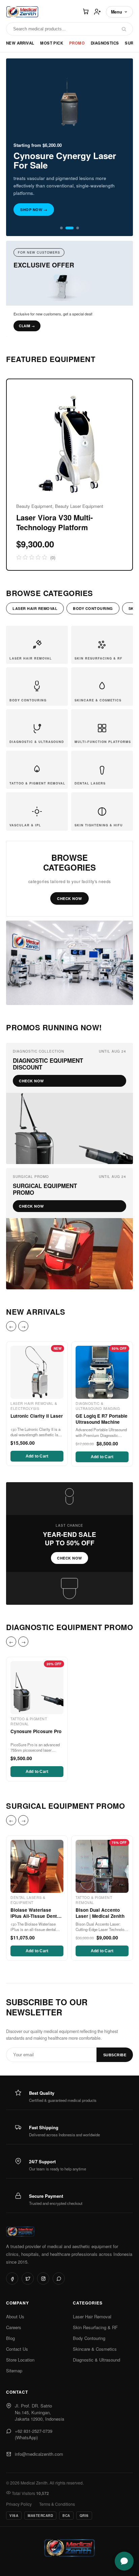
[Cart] (86, 12)
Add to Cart (37, 1456)
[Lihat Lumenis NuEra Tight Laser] (69, 287)
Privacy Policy (19, 2504)
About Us (15, 2316)
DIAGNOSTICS (105, 43)
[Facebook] (12, 2278)
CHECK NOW (69, 898)
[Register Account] (98, 12)
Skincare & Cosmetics (95, 2349)
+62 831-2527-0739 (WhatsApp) (34, 2434)
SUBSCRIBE (115, 2055)
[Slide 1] (61, 228)
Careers (14, 2327)
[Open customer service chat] (124, 2561)
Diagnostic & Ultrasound (96, 2360)
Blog (10, 2338)
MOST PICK (52, 43)
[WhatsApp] (59, 2278)
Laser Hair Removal (92, 2316)
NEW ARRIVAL (20, 43)
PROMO (77, 43)
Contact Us (17, 2349)
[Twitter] (28, 2278)
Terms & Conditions (57, 2504)
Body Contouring (89, 2338)
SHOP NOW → (34, 210)
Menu (117, 12)
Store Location (20, 2360)
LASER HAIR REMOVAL (35, 608)
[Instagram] (43, 2278)
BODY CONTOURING (93, 608)
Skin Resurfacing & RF (95, 2327)
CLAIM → (27, 326)
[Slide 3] (78, 228)
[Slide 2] (69, 228)
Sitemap (14, 2371)
